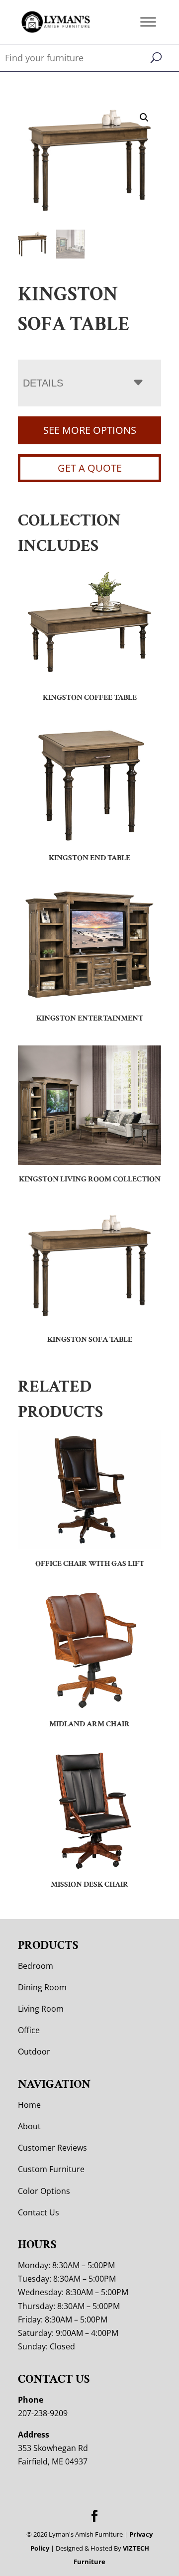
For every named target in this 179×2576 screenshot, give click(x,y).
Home (29, 2105)
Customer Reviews (52, 2148)
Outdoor (34, 2052)
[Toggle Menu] (148, 22)
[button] (144, 118)
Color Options (44, 2191)
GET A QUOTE (90, 468)
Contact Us (39, 2212)
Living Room (41, 2009)
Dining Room (42, 1987)
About (29, 2126)
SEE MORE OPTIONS (90, 430)
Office (29, 2030)
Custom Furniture (51, 2169)
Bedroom (36, 1966)
